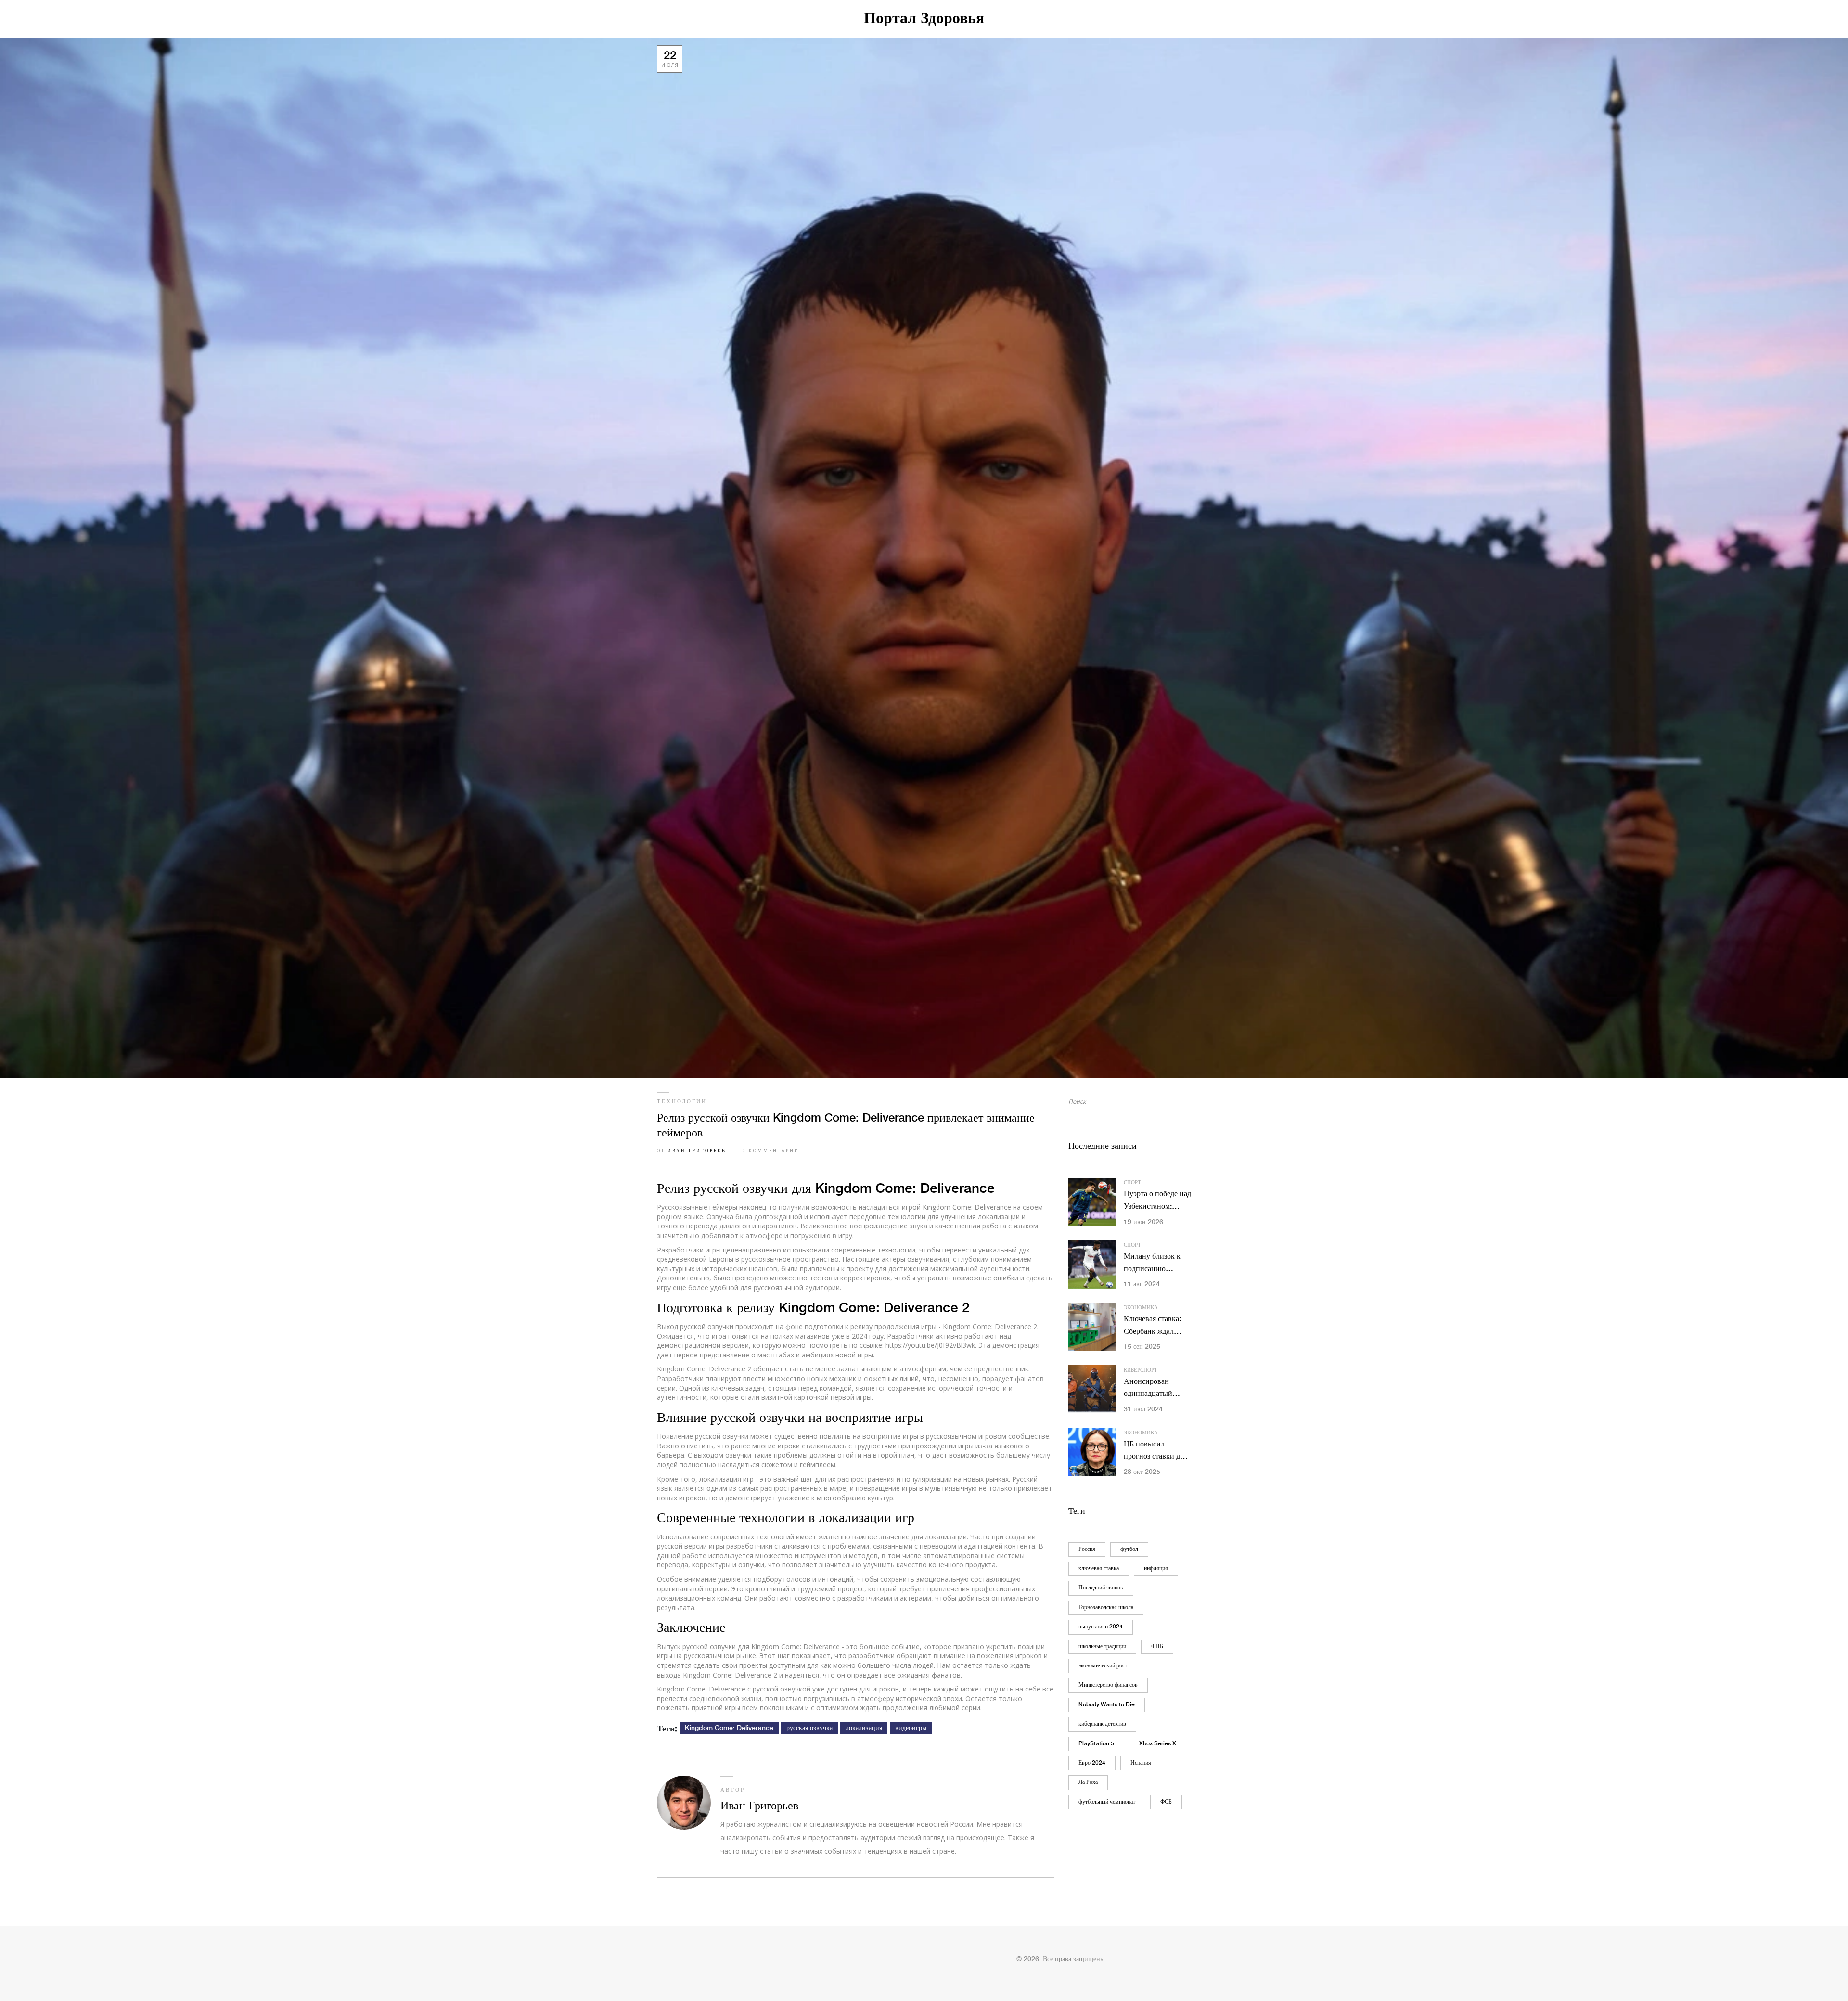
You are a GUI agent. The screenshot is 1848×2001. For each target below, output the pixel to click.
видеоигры (911, 1728)
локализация (864, 1728)
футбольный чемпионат (1107, 1802)
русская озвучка (809, 1728)
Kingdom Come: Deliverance (729, 1728)
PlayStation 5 (1096, 1744)
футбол (1129, 1549)
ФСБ (1166, 1802)
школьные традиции (1102, 1646)
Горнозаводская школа (1106, 1607)
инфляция (1156, 1569)
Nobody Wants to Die (1107, 1705)
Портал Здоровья (924, 19)
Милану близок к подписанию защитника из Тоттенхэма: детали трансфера (1156, 1264)
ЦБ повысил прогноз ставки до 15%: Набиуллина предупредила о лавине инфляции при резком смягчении (1154, 1452)
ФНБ (1157, 1646)
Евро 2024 (1092, 1763)
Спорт (1132, 1183)
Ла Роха (1088, 1782)
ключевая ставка (1099, 1569)
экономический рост (1103, 1666)
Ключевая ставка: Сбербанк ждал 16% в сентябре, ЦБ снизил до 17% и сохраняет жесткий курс (1157, 1326)
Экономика (1141, 1308)
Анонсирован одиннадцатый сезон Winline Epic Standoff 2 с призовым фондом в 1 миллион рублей (1157, 1389)
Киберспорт (1141, 1370)
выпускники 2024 (1101, 1627)
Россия (1087, 1549)
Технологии (682, 1102)
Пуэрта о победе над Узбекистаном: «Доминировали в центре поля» (1157, 1201)
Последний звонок (1101, 1588)
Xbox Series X (1158, 1744)
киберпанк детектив (1102, 1724)
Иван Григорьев (697, 1151)
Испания (1141, 1763)
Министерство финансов (1108, 1685)
